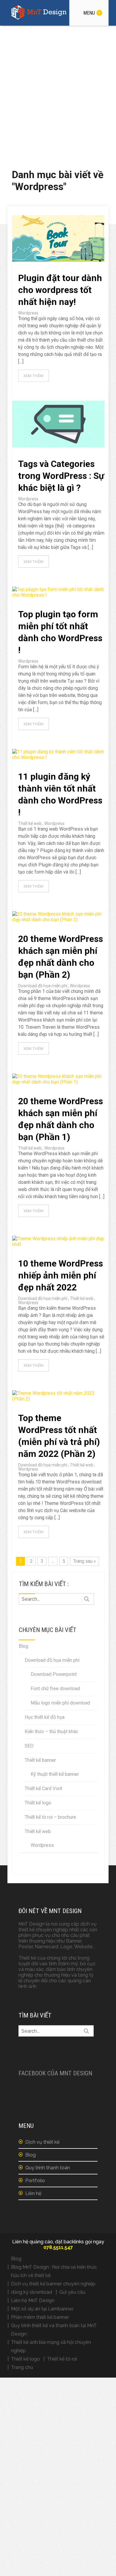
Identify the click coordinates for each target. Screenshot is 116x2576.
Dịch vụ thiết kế (42, 2142)
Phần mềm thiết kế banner (40, 2317)
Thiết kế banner (40, 1760)
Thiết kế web (30, 823)
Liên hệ (33, 2193)
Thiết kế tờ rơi (62, 2359)
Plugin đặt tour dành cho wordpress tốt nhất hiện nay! (60, 290)
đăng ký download (32, 2292)
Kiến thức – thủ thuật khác (51, 1732)
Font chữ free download (55, 1689)
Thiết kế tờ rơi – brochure (50, 1817)
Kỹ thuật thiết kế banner (55, 1774)
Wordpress (28, 313)
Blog (23, 1646)
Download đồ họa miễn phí (43, 986)
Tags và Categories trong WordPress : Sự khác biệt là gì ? (61, 476)
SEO (29, 1746)
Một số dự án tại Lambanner (42, 2309)
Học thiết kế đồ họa (45, 1717)
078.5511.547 (58, 2247)
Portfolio (35, 2181)
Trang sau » (84, 1561)
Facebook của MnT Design (55, 2073)
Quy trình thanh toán (48, 2168)
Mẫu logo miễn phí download (60, 1703)
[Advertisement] (58, 87)
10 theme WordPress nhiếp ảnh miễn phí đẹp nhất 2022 (61, 1275)
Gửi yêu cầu (72, 2292)
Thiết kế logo (38, 1803)
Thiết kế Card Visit (43, 1788)
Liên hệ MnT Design (33, 2300)
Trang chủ (22, 2367)
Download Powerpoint (54, 1674)
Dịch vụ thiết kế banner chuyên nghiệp (53, 2284)
